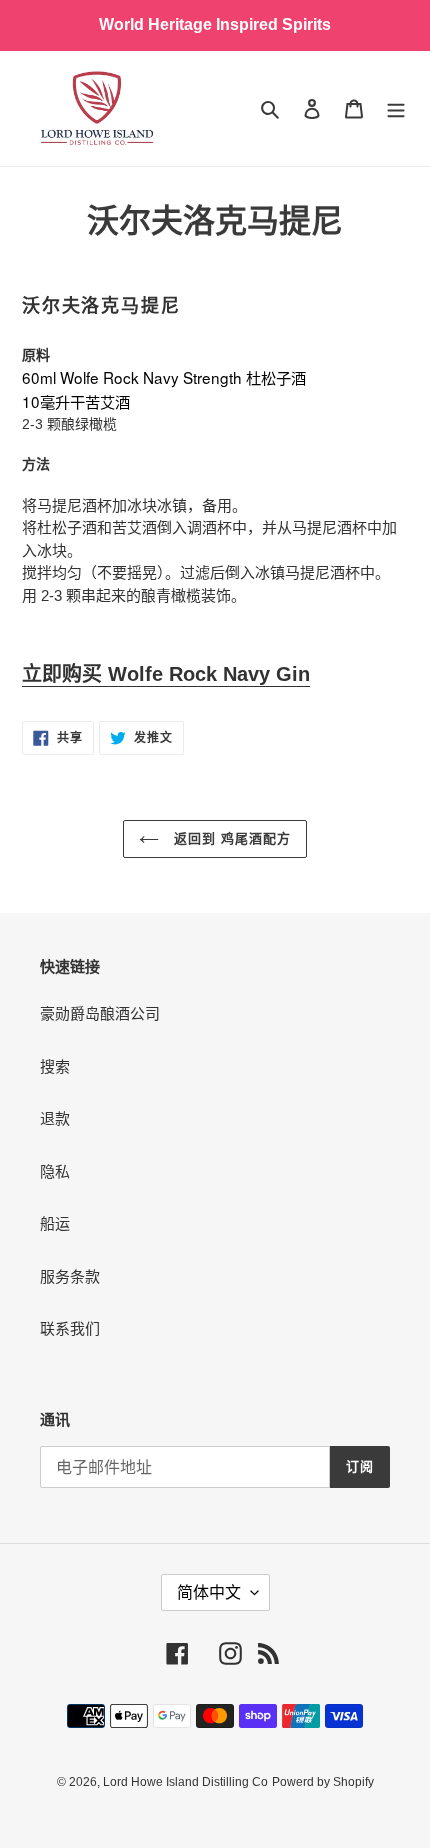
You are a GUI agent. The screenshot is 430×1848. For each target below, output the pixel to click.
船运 (55, 1223)
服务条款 (70, 1276)
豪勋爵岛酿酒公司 (100, 1013)
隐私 (55, 1171)
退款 (55, 1118)
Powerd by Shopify (323, 1782)
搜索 (55, 1066)
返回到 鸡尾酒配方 (230, 838)
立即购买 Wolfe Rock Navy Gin (166, 674)
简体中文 (209, 1592)
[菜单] (396, 108)
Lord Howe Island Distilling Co (185, 1782)
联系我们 (70, 1328)
